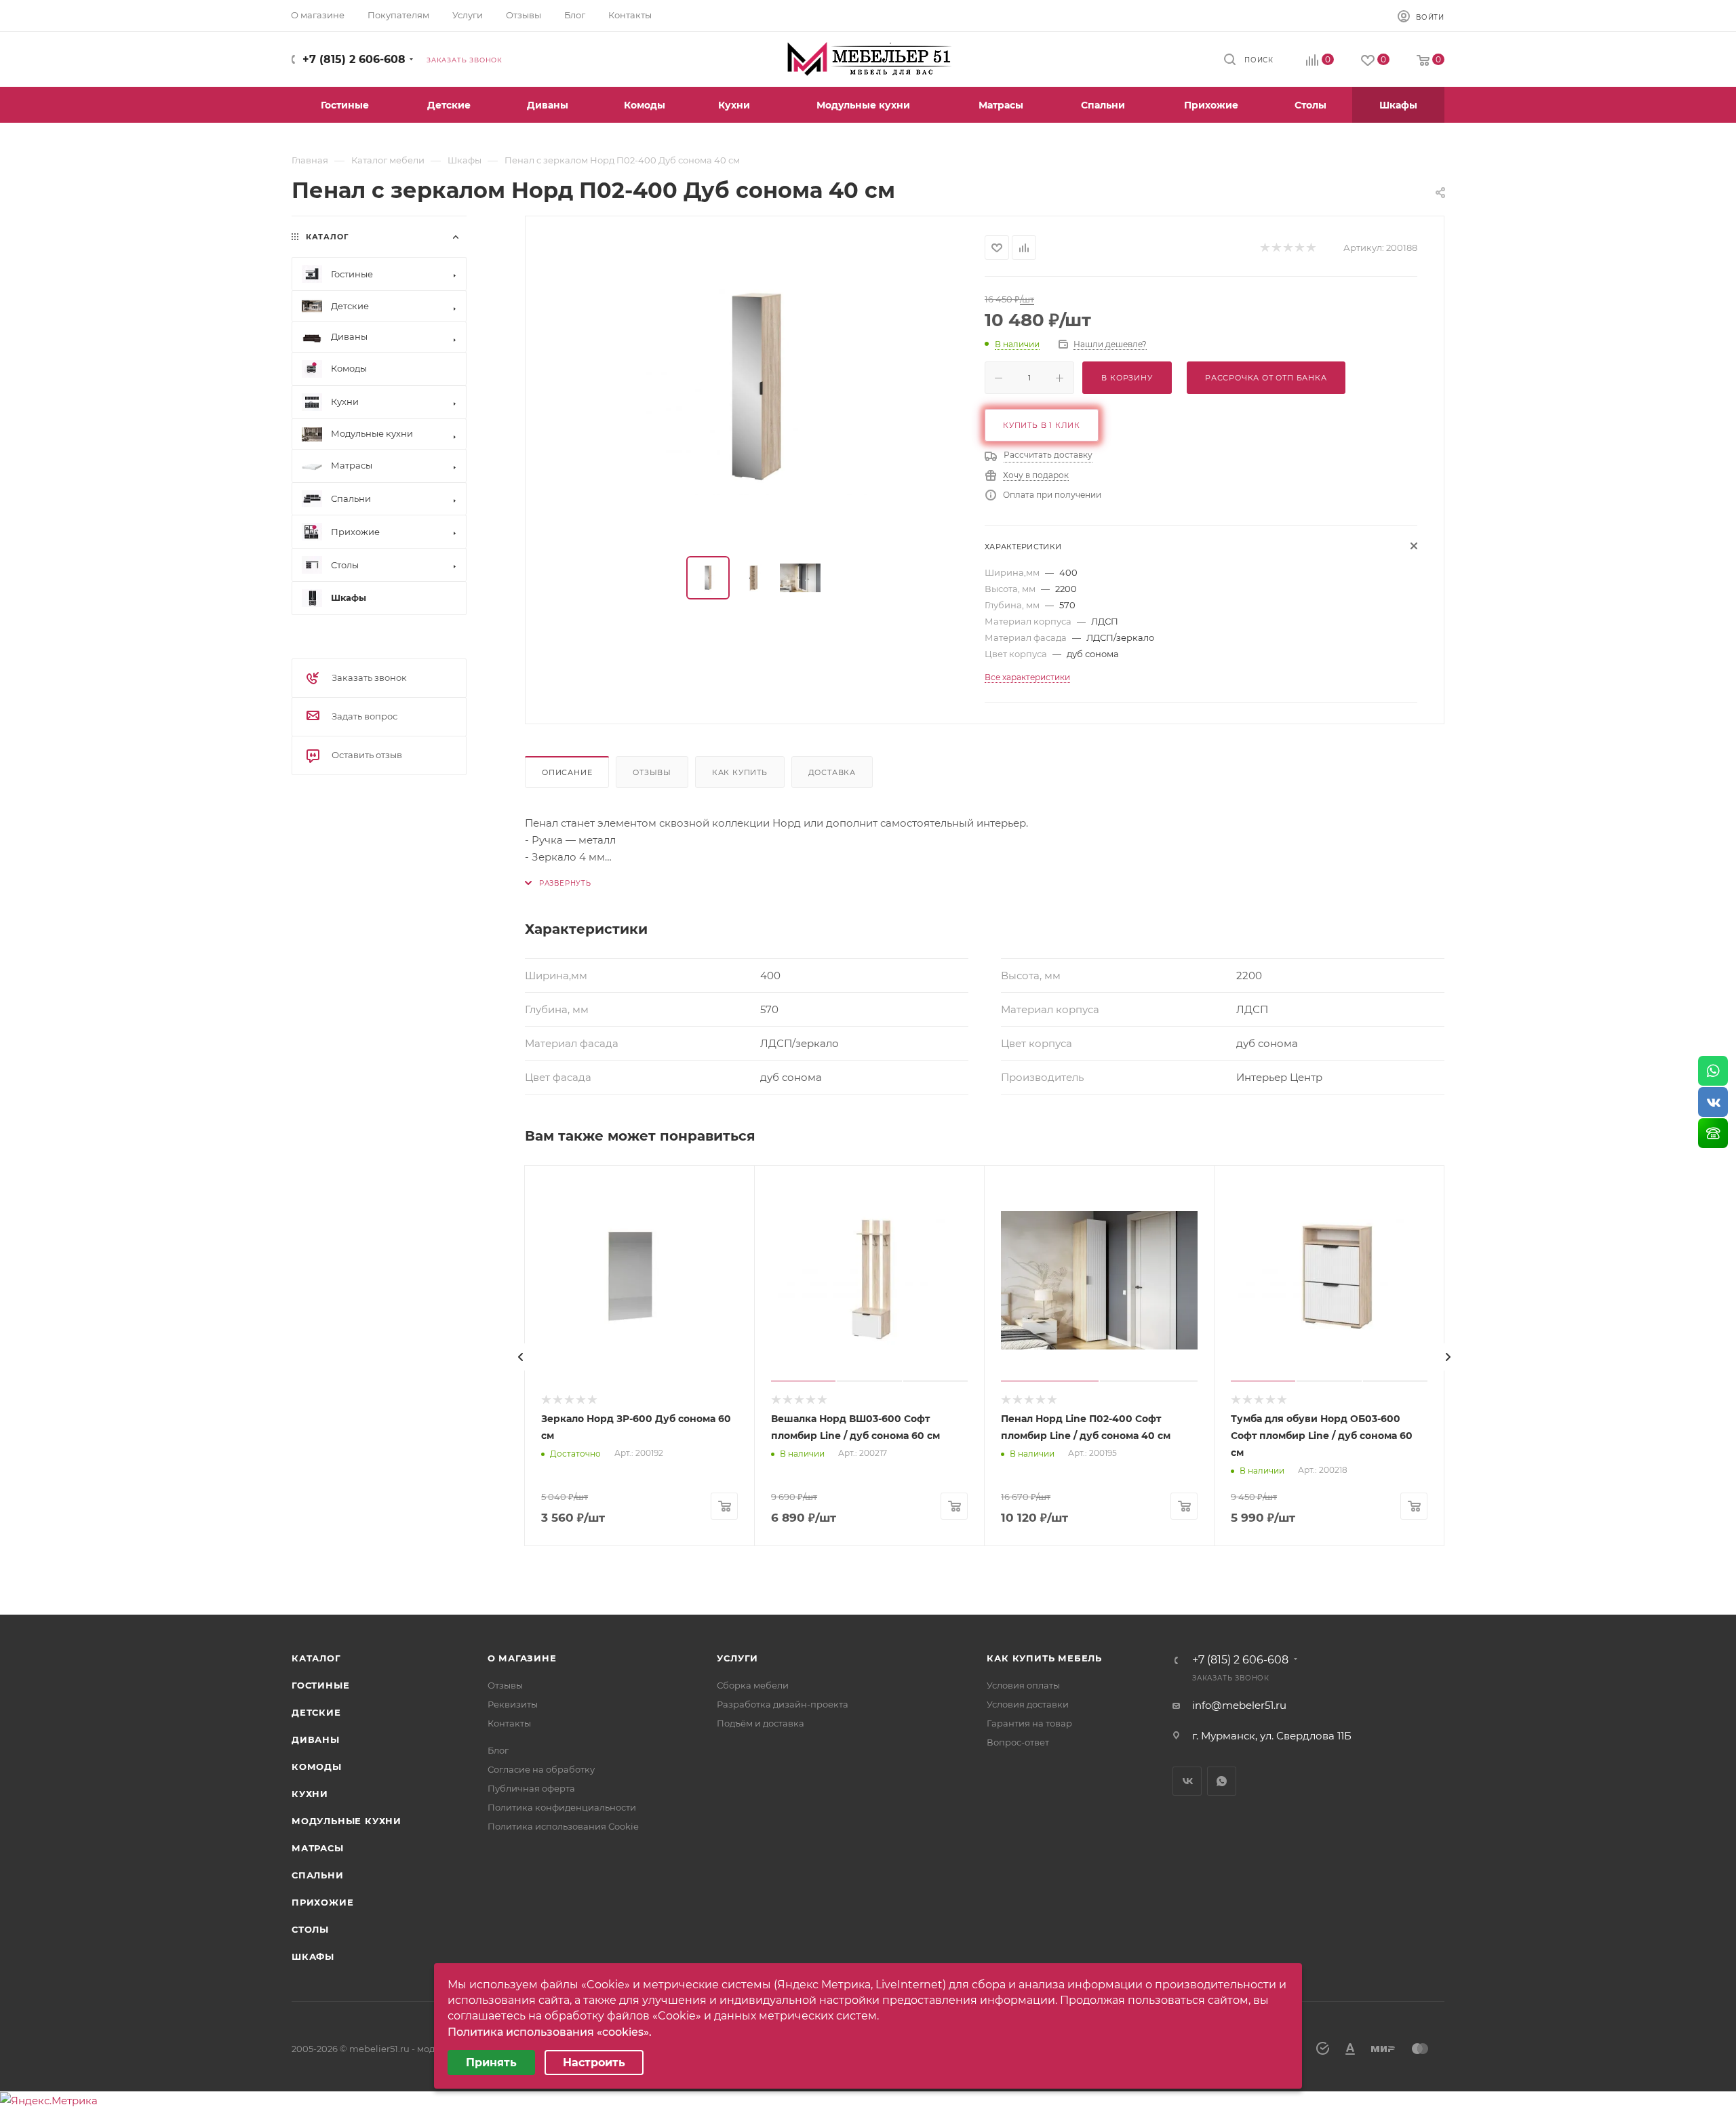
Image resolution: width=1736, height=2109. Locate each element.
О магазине (522, 1658)
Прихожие (322, 1902)
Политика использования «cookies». (550, 2032)
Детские (316, 1712)
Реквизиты (513, 1704)
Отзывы (652, 772)
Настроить (594, 2063)
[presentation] (521, 1357)
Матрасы (318, 1848)
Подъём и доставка (761, 1723)
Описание (567, 772)
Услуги (737, 1658)
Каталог (316, 1658)
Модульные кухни (347, 1821)
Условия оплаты (1023, 1685)
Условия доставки (1028, 1704)
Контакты (509, 1723)
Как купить (740, 772)
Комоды (317, 1767)
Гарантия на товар (1029, 1723)
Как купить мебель (1044, 1658)
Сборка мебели (753, 1685)
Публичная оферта (531, 1788)
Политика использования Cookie (563, 1826)
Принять (491, 2063)
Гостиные (320, 1685)
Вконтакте (1187, 1781)
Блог (498, 1750)
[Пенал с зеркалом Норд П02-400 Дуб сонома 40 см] (755, 387)
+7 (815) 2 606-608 (354, 59)
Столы (310, 1929)
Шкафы (313, 1956)
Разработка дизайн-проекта (783, 1704)
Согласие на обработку (541, 1769)
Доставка (832, 772)
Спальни (318, 1875)
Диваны (316, 1739)
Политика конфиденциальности (562, 1807)
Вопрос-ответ (1018, 1742)
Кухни (310, 1794)
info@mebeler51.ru (1239, 1705)
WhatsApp (1222, 1781)
